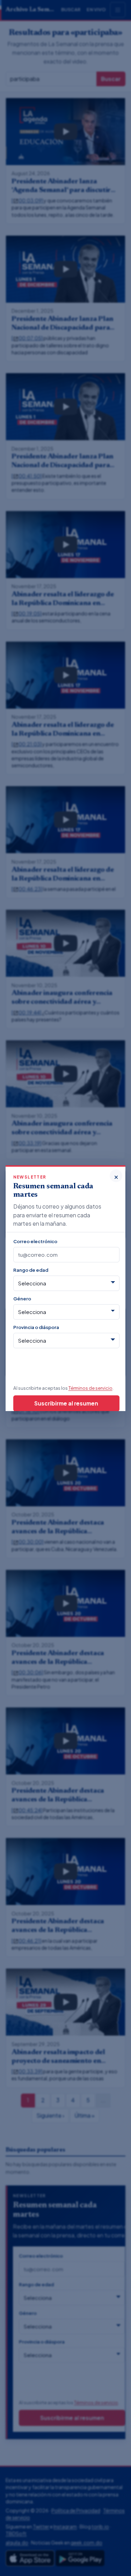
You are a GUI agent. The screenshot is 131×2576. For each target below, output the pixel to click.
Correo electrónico (35, 1241)
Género (22, 1298)
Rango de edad (31, 1270)
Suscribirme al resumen (66, 1403)
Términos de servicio (90, 1388)
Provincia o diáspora (36, 1327)
